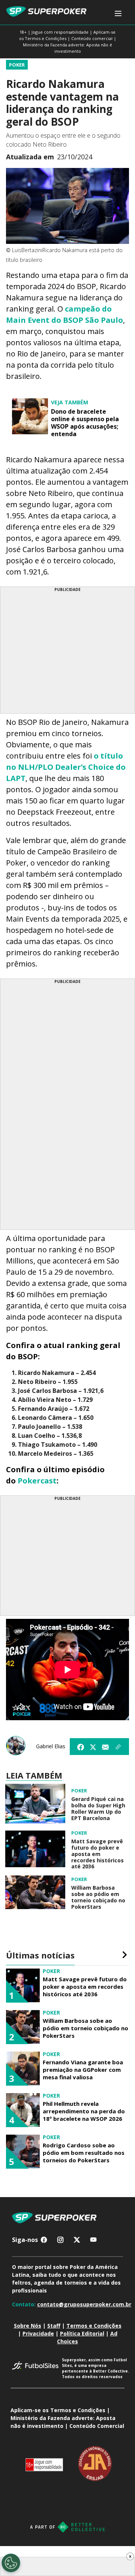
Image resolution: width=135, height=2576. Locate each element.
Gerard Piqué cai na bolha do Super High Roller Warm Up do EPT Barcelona (98, 1809)
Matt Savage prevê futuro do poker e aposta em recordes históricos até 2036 (97, 1854)
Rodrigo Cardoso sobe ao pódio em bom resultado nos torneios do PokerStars (84, 2153)
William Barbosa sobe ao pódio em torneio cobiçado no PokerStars (98, 1897)
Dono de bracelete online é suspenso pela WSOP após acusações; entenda (85, 423)
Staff (54, 2326)
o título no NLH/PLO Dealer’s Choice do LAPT (66, 767)
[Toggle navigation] (118, 14)
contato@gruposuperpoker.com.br (84, 2304)
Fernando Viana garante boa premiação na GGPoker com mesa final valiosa (83, 2070)
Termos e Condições (94, 2326)
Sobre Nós (28, 2326)
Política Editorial (82, 2333)
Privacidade (38, 2333)
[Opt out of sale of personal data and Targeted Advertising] (11, 2563)
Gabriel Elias (51, 1746)
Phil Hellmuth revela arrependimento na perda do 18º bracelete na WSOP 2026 (84, 2111)
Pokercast (37, 1481)
